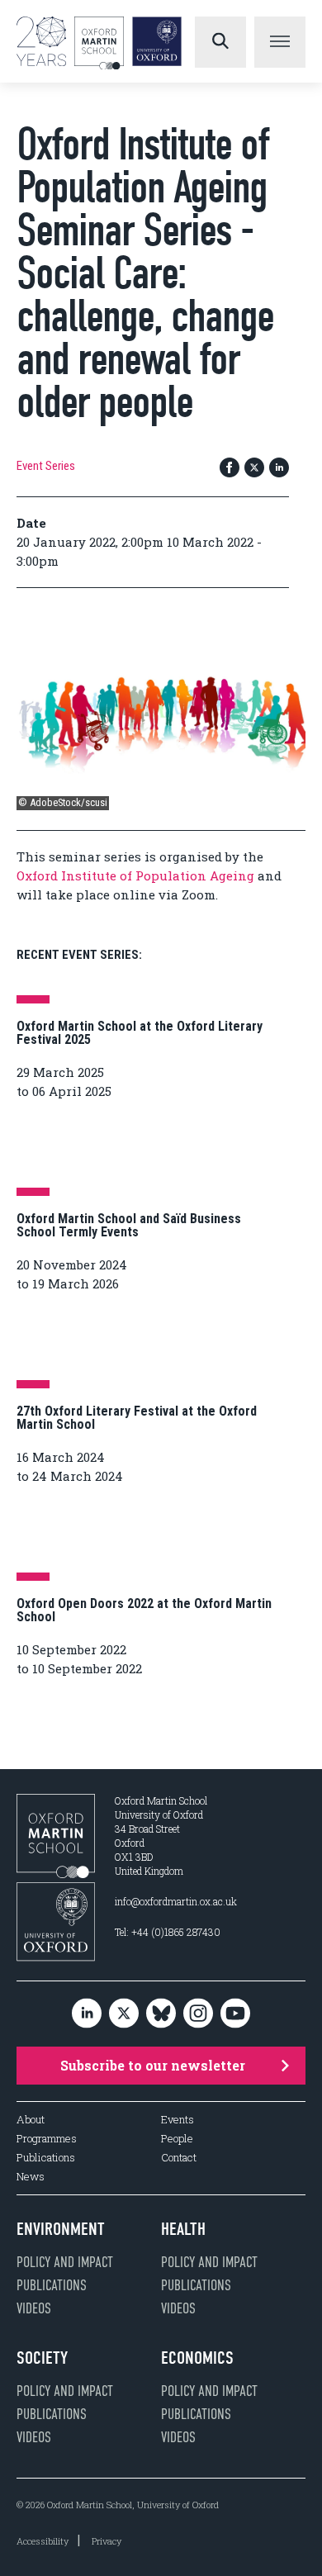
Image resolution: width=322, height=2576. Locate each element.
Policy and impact (65, 2262)
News (31, 2177)
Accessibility (43, 2541)
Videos (34, 2308)
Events (178, 2120)
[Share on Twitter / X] (254, 469)
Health (183, 2229)
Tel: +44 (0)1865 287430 (168, 1932)
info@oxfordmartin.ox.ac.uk (176, 1901)
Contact (179, 2158)
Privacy (107, 2541)
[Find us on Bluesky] (161, 2014)
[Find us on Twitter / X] (124, 2014)
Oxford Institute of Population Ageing (135, 875)
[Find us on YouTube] (235, 2014)
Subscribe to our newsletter (153, 2065)
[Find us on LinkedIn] (87, 2014)
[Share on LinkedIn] (279, 469)
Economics (197, 2358)
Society (42, 2358)
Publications (46, 2158)
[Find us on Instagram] (198, 2014)
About (31, 2120)
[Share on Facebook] (230, 469)
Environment (61, 2229)
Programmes (47, 2139)
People (177, 2139)
